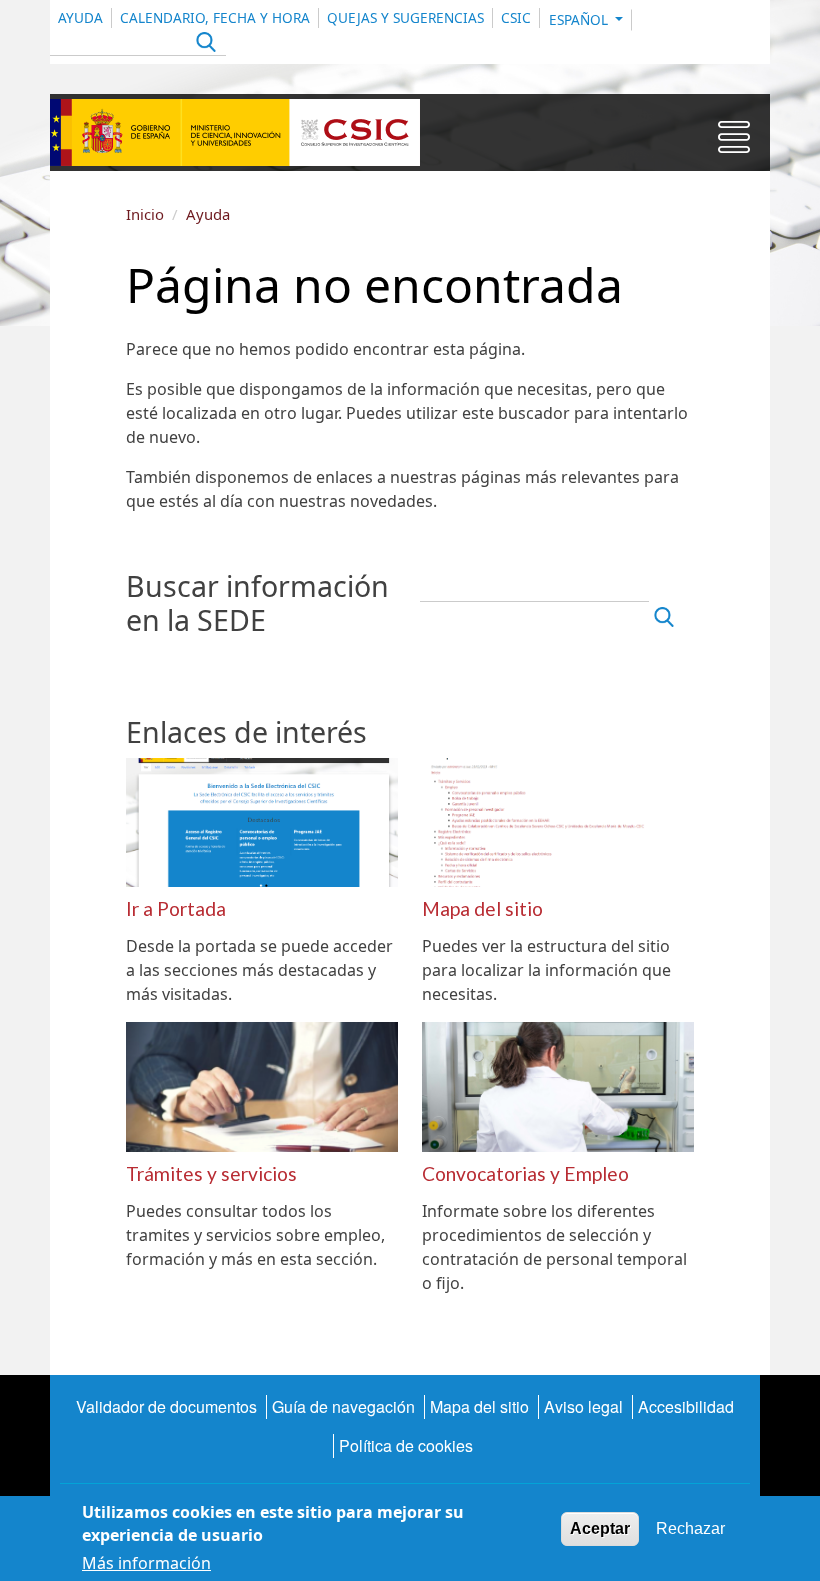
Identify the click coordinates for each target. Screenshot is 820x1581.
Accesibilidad (686, 1406)
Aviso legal (583, 1406)
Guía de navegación (343, 1406)
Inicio (145, 214)
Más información (146, 1563)
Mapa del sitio (479, 1406)
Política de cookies (406, 1445)
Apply (203, 44)
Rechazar (690, 1528)
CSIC (516, 17)
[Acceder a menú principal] (734, 141)
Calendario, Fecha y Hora (215, 17)
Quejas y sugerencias (405, 17)
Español (580, 19)
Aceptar (600, 1528)
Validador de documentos (166, 1406)
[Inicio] (235, 132)
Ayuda (80, 17)
